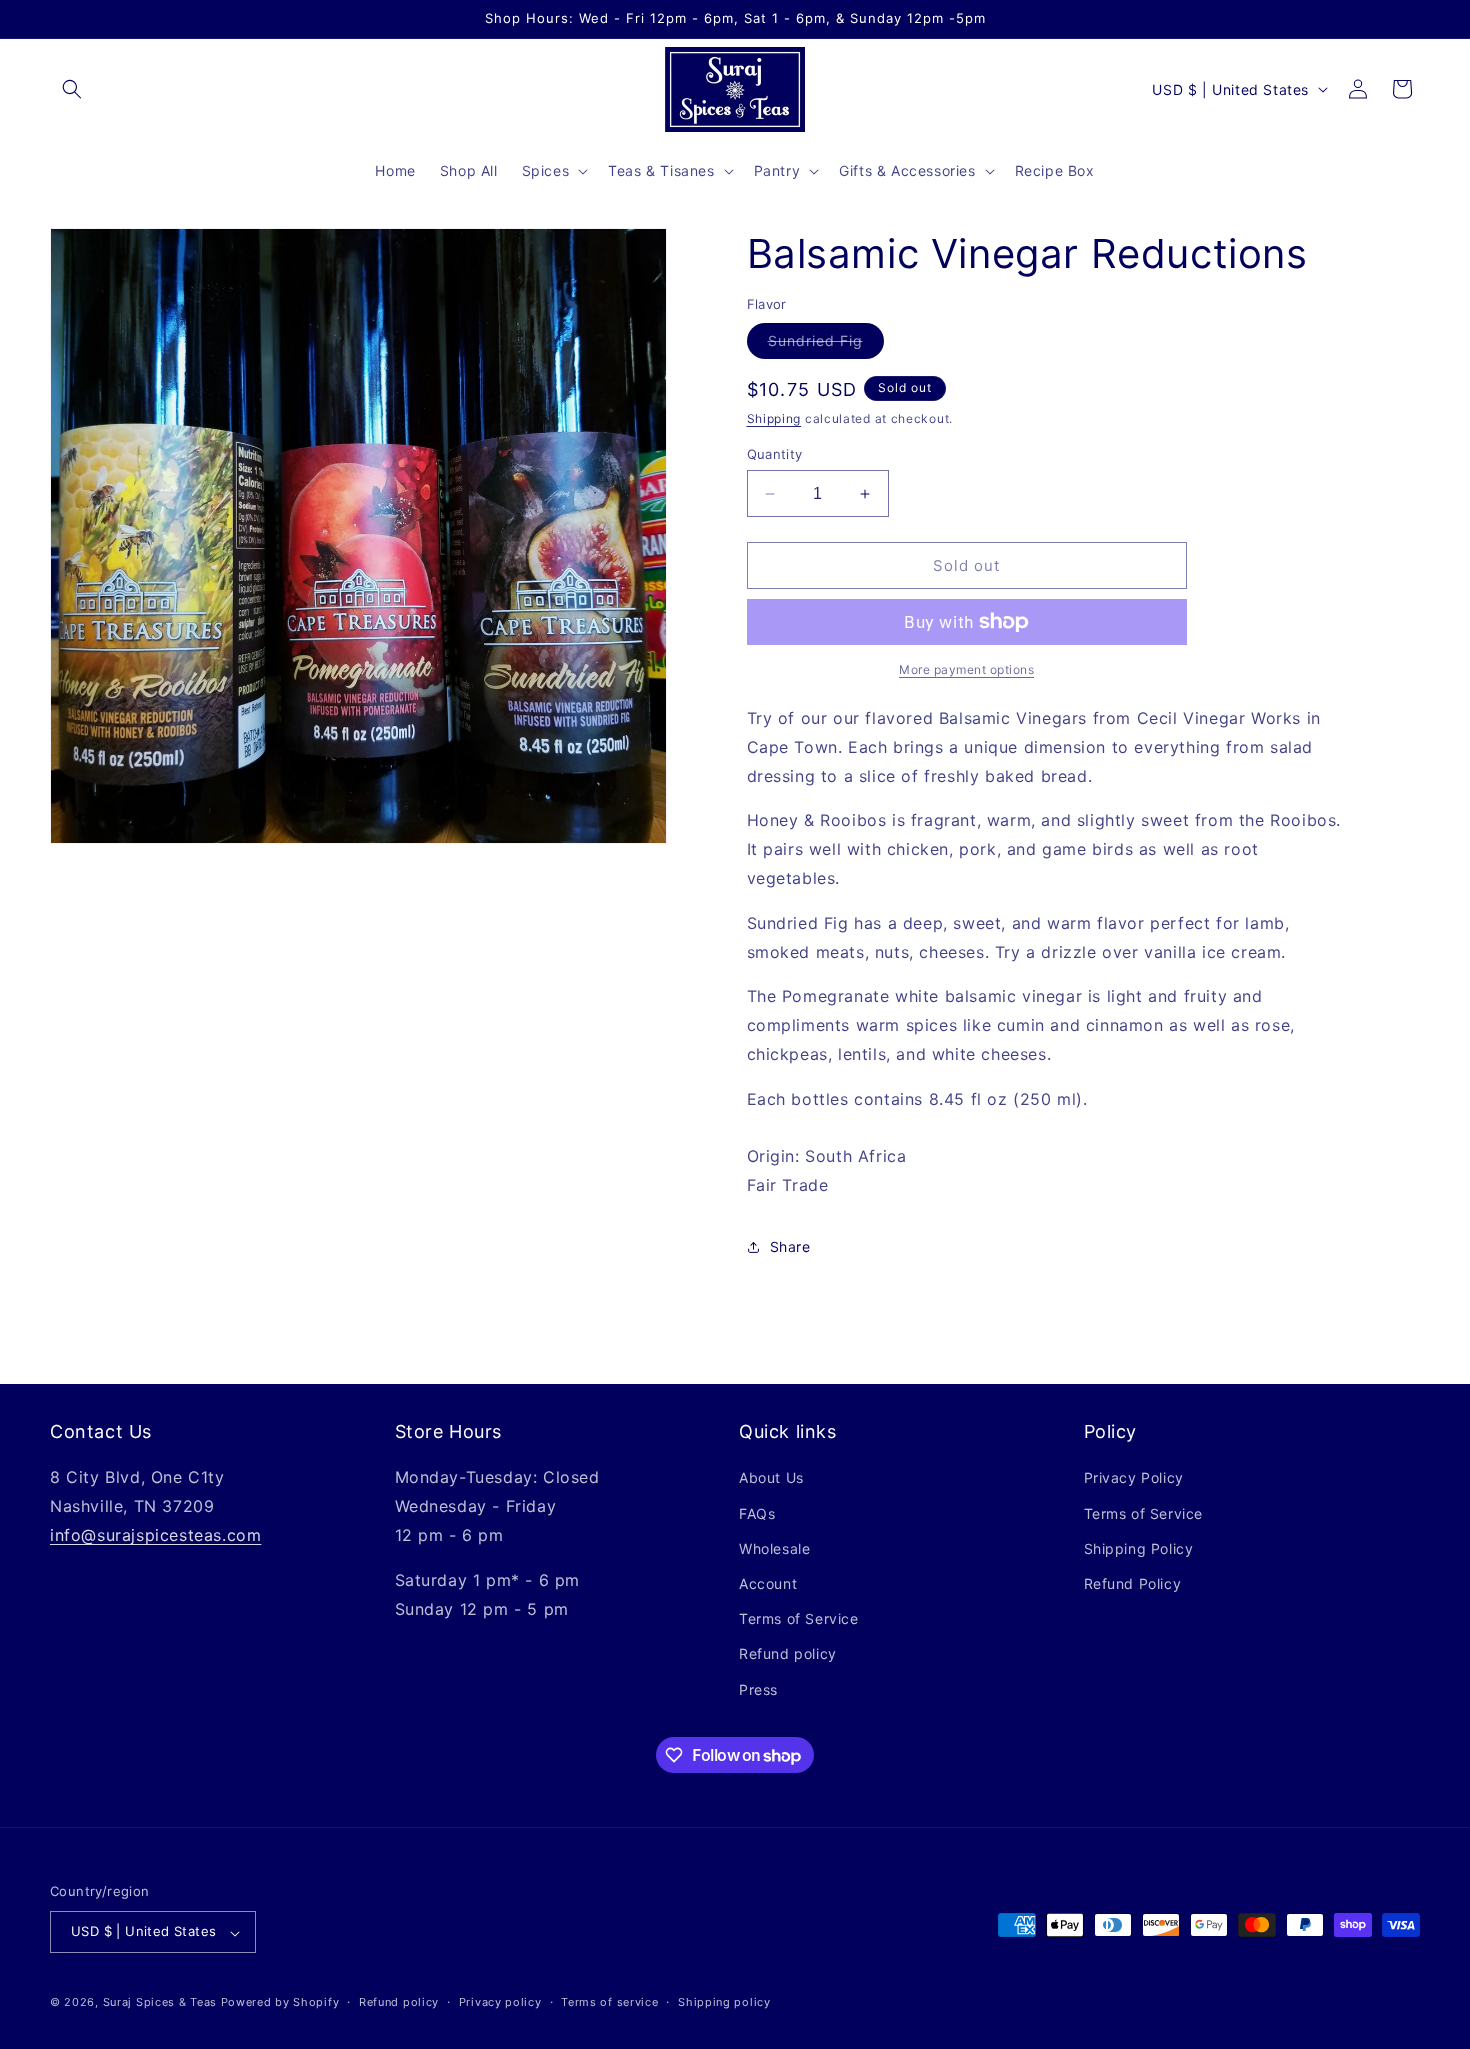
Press (758, 1689)
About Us (771, 1478)
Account (768, 1583)
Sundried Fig (826, 345)
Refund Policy (1133, 1583)
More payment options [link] (966, 669)
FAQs (757, 1513)
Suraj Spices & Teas (160, 2003)
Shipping (774, 418)
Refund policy (788, 1654)
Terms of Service (799, 1619)
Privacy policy (500, 2002)
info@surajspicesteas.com (155, 1535)
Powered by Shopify (280, 2003)
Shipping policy (724, 2002)
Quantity (775, 454)
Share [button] (790, 1246)
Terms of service (609, 2002)
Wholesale (774, 1548)
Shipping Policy (1139, 1548)
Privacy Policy (1134, 1478)
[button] (72, 89)
